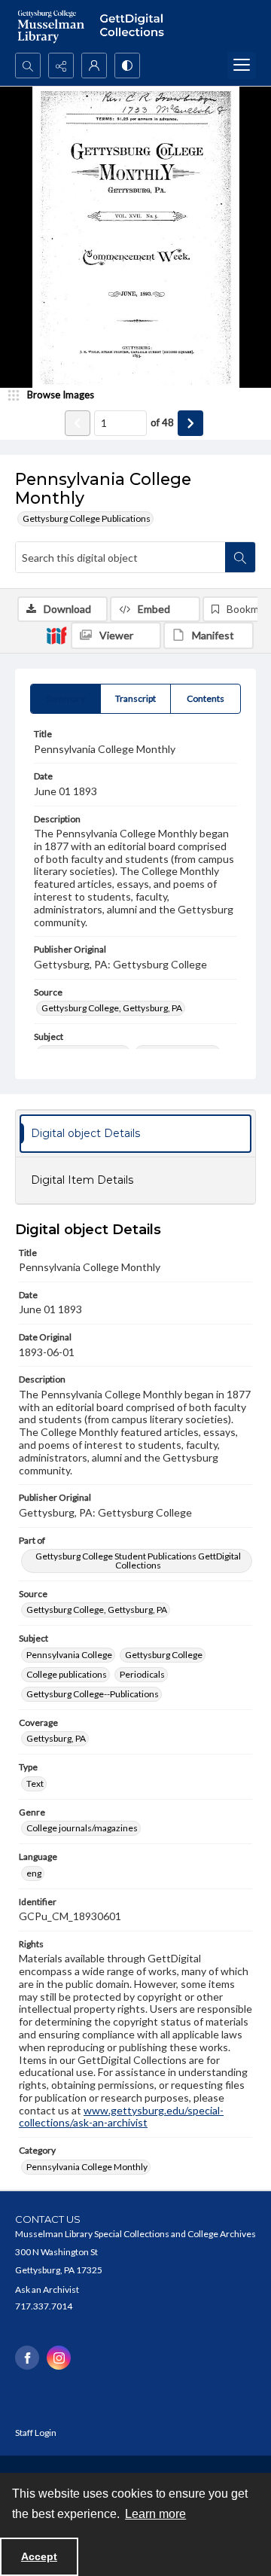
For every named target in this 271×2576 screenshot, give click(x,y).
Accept (39, 2556)
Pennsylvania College (69, 1655)
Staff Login (36, 2433)
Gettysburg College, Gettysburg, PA (112, 1008)
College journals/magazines (82, 1828)
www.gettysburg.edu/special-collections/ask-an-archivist (121, 2117)
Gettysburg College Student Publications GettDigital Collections (138, 1561)
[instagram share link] (59, 2358)
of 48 (162, 422)
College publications (67, 1674)
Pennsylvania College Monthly (87, 2167)
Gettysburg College (164, 1655)
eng (34, 1873)
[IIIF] (56, 635)
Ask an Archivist (47, 2289)
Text (35, 1783)
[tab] (65, 699)
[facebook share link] (27, 2358)
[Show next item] (190, 423)
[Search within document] (240, 557)
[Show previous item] (78, 423)
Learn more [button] (155, 2514)
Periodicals (142, 1674)
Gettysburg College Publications (87, 518)
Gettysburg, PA (56, 1738)
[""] (135, 26)
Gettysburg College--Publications (93, 1694)
